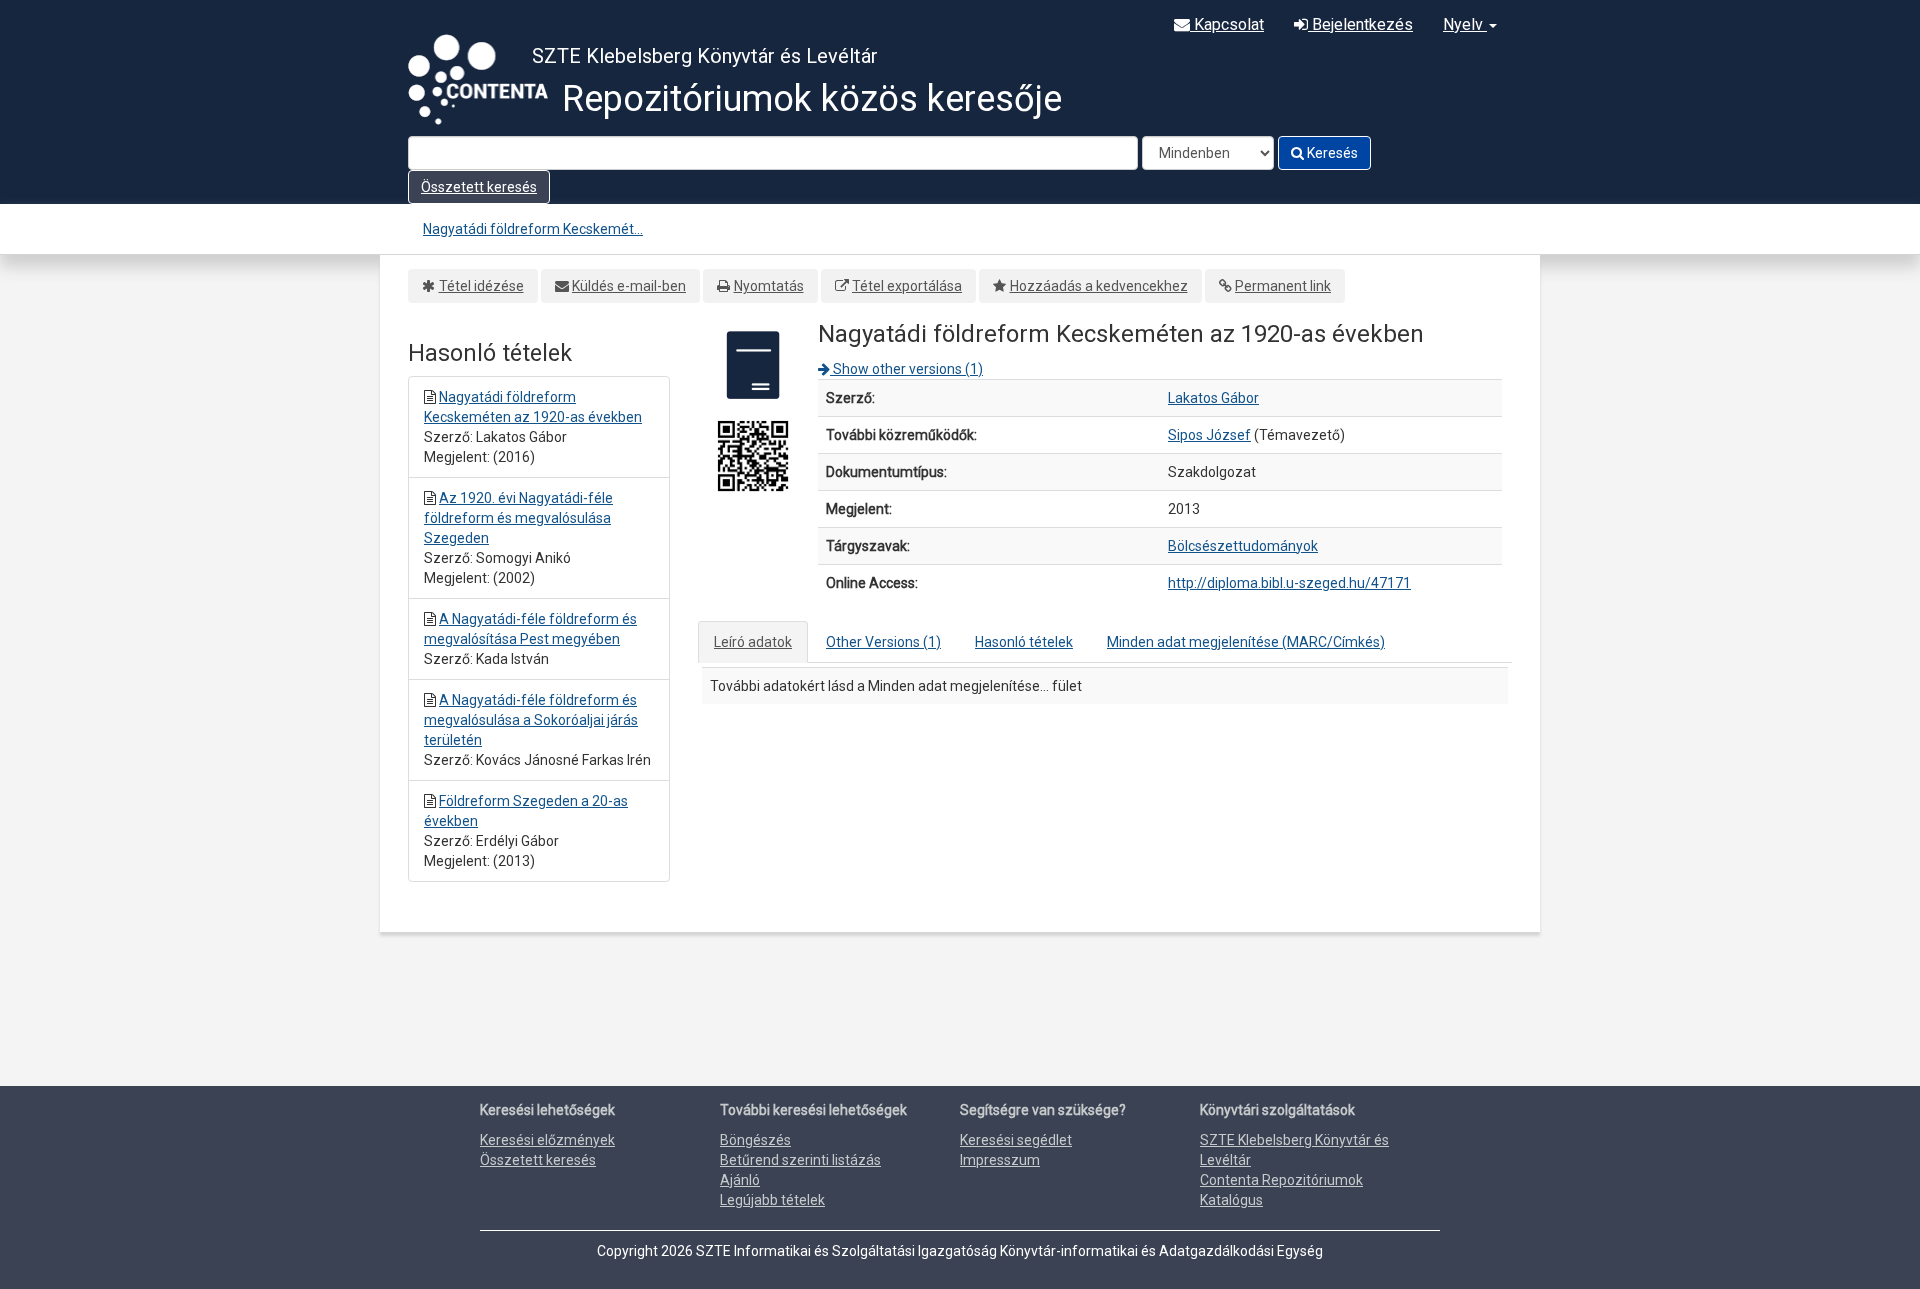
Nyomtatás (769, 286)
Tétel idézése (481, 286)
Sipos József (1209, 435)
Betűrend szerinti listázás (800, 1160)
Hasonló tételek (1024, 642)
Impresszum (1000, 1160)
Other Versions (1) (883, 642)
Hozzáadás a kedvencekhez (1099, 286)
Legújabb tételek (772, 1200)
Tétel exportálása (907, 286)
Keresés (1331, 153)
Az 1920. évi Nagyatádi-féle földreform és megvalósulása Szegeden (518, 518)
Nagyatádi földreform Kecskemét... (533, 229)
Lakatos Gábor (1213, 398)
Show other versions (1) (906, 369)
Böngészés (755, 1140)
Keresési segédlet (1016, 1140)
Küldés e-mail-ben (629, 286)
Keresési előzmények (547, 1140)
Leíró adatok (753, 642)
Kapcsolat (1227, 24)
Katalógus (1231, 1200)
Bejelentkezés (1360, 24)
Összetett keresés (479, 187)
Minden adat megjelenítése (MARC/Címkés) (1246, 642)
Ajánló (740, 1180)
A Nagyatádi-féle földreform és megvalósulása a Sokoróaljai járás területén (531, 720)
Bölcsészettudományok (1243, 546)
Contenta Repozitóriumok (1281, 1180)
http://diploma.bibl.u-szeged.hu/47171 (1289, 583)
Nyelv (1465, 24)
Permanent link (1283, 286)
